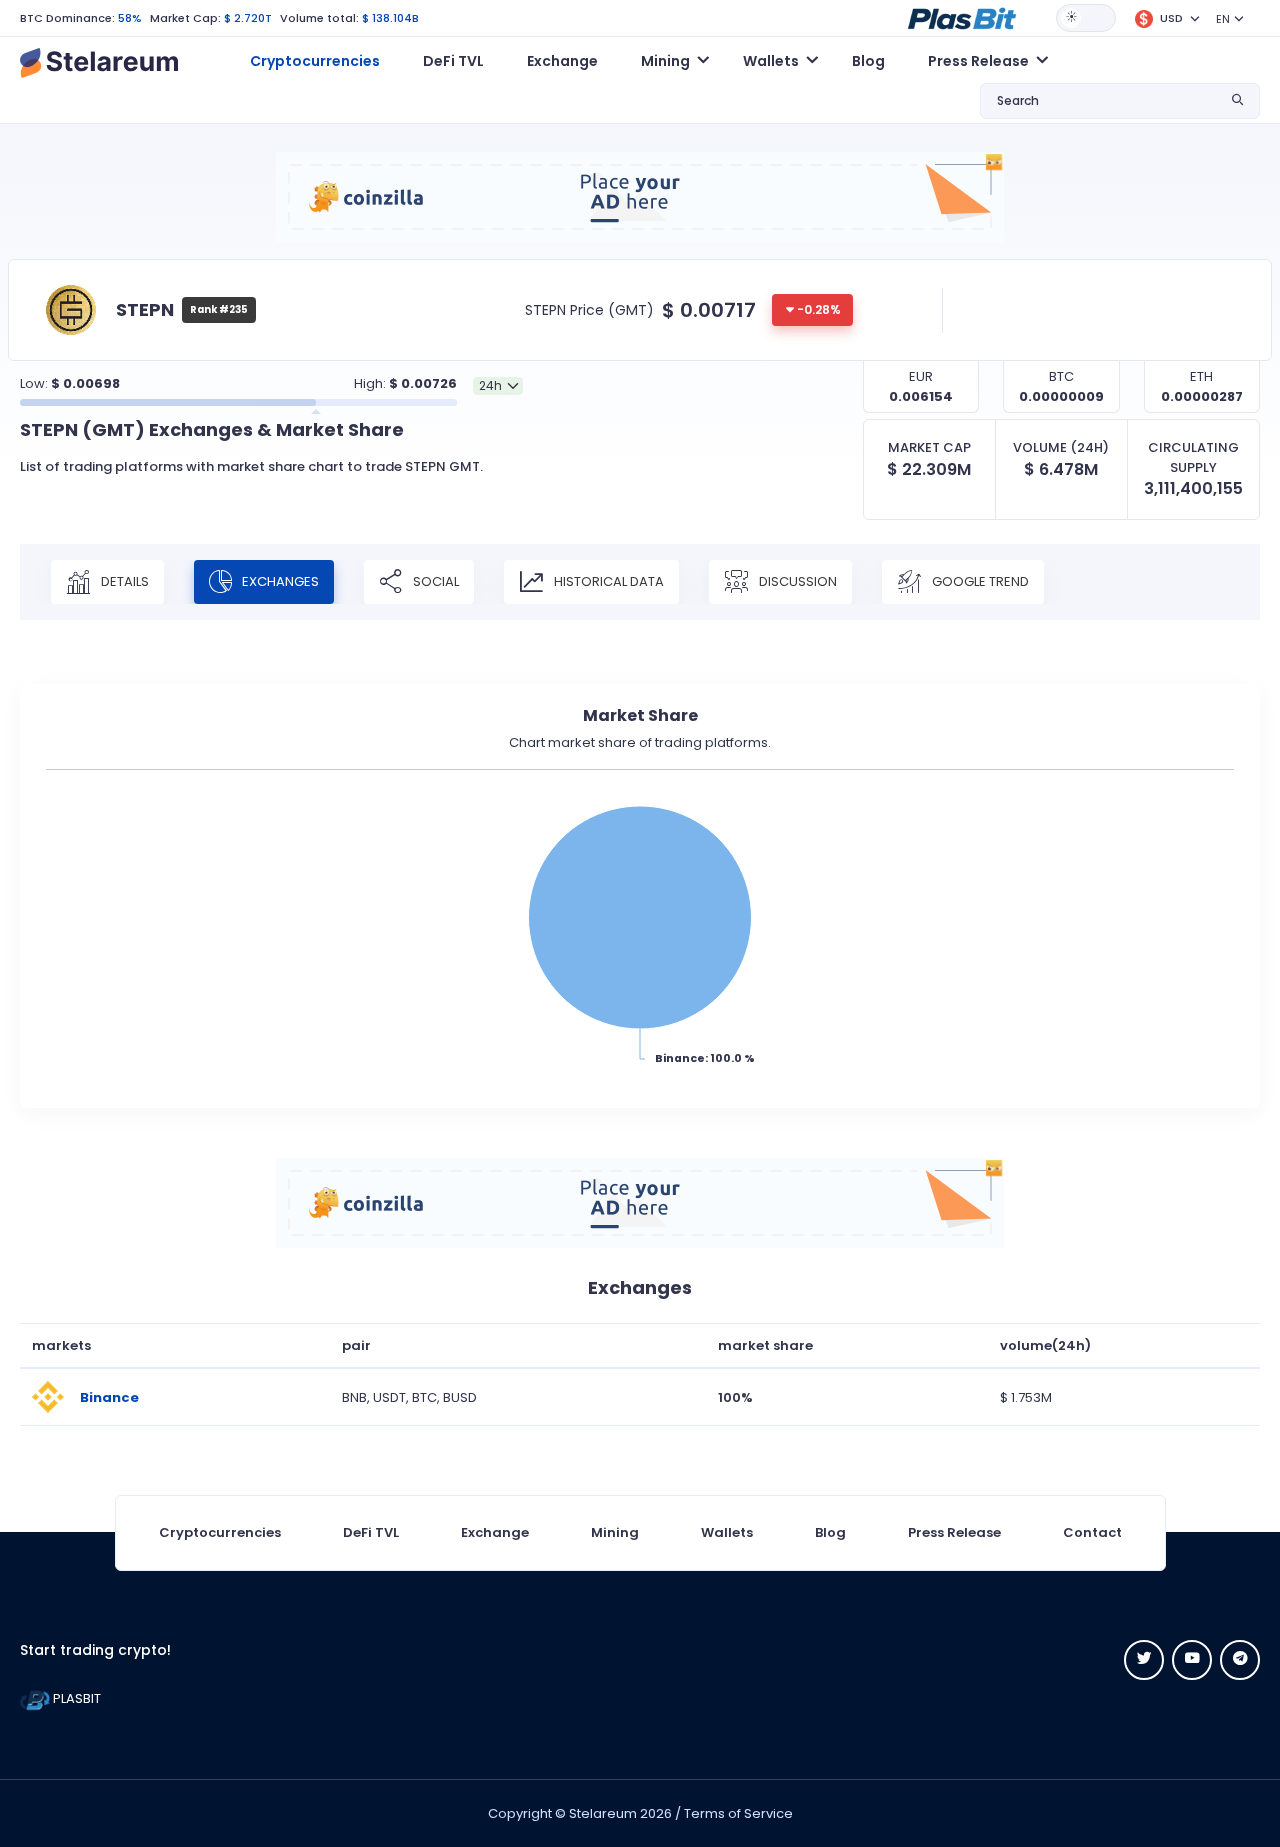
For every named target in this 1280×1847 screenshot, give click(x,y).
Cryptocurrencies (315, 61)
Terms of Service (738, 1813)
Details (123, 581)
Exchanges (279, 581)
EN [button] (1223, 19)
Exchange (562, 61)
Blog (868, 61)
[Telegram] (1240, 1660)
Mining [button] (665, 61)
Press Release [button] (978, 61)
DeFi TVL (453, 61)
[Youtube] (1192, 1660)
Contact (1092, 1532)
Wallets (727, 1532)
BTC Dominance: (67, 18)
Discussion (796, 581)
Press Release (954, 1532)
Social (434, 581)
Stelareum (603, 1813)
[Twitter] (1144, 1660)
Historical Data (607, 581)
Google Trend (979, 581)
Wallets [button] (771, 61)
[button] (962, 17)
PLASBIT (75, 1698)
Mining (615, 1532)
